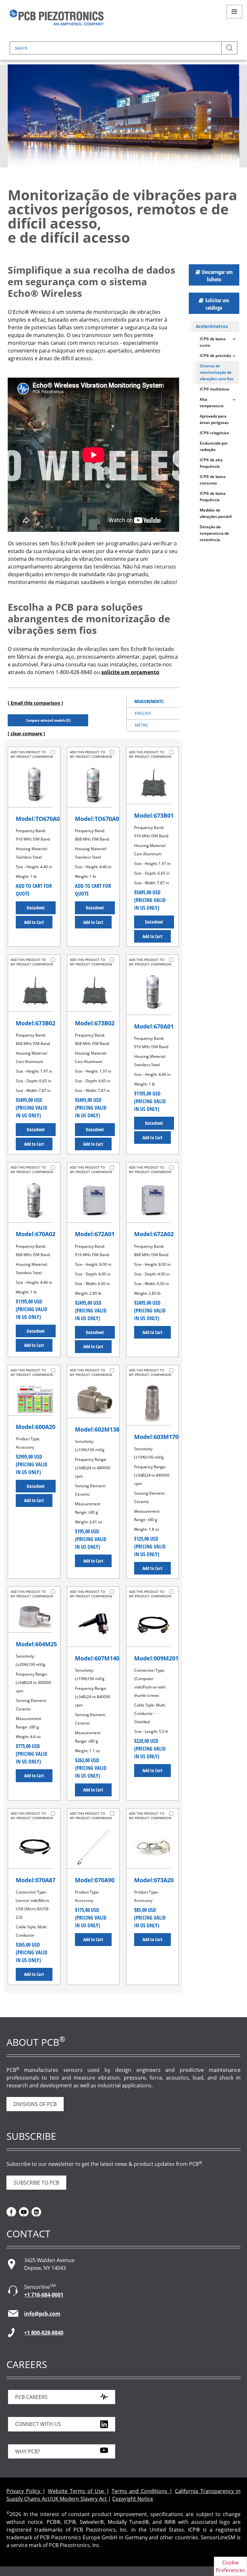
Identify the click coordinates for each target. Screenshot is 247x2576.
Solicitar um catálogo (217, 304)
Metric (142, 725)
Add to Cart (34, 922)
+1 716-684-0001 (44, 2295)
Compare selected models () (48, 720)
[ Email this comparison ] (35, 703)
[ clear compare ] (26, 733)
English (143, 713)
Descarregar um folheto (217, 276)
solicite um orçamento (130, 672)
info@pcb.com (42, 2314)
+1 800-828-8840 (44, 2333)
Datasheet (36, 908)
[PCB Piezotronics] (57, 18)
